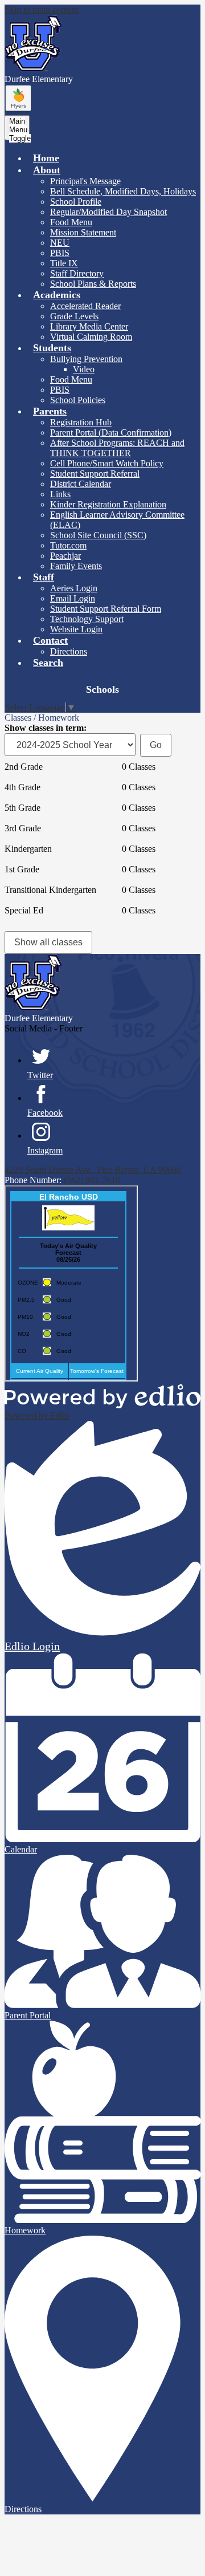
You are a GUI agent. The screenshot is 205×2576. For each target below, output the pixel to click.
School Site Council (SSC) (98, 535)
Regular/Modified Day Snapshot (108, 212)
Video (84, 369)
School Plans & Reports (93, 284)
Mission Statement (83, 232)
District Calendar (81, 484)
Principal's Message (85, 181)
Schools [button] (102, 689)
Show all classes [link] (48, 942)
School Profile (76, 202)
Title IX (64, 263)
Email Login (73, 598)
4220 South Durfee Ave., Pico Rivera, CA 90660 (93, 1170)
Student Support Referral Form (106, 609)
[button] (47, 170)
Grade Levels (74, 316)
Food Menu (71, 222)
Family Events (76, 566)
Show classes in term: (46, 728)
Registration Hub (81, 422)
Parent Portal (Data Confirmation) (111, 432)
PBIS (60, 253)
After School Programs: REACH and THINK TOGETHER (117, 448)
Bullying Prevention (86, 359)
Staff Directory (77, 273)
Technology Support (87, 619)
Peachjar (65, 556)
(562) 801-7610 (92, 1180)
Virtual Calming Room (91, 337)
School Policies (78, 400)
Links (60, 494)
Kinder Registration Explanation (108, 504)
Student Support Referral (95, 474)
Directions (69, 651)
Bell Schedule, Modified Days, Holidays (123, 191)
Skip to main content (42, 9)
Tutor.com (68, 545)
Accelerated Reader (85, 306)
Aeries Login (74, 588)
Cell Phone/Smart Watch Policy (107, 463)
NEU (60, 243)
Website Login (76, 629)
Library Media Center (89, 326)
